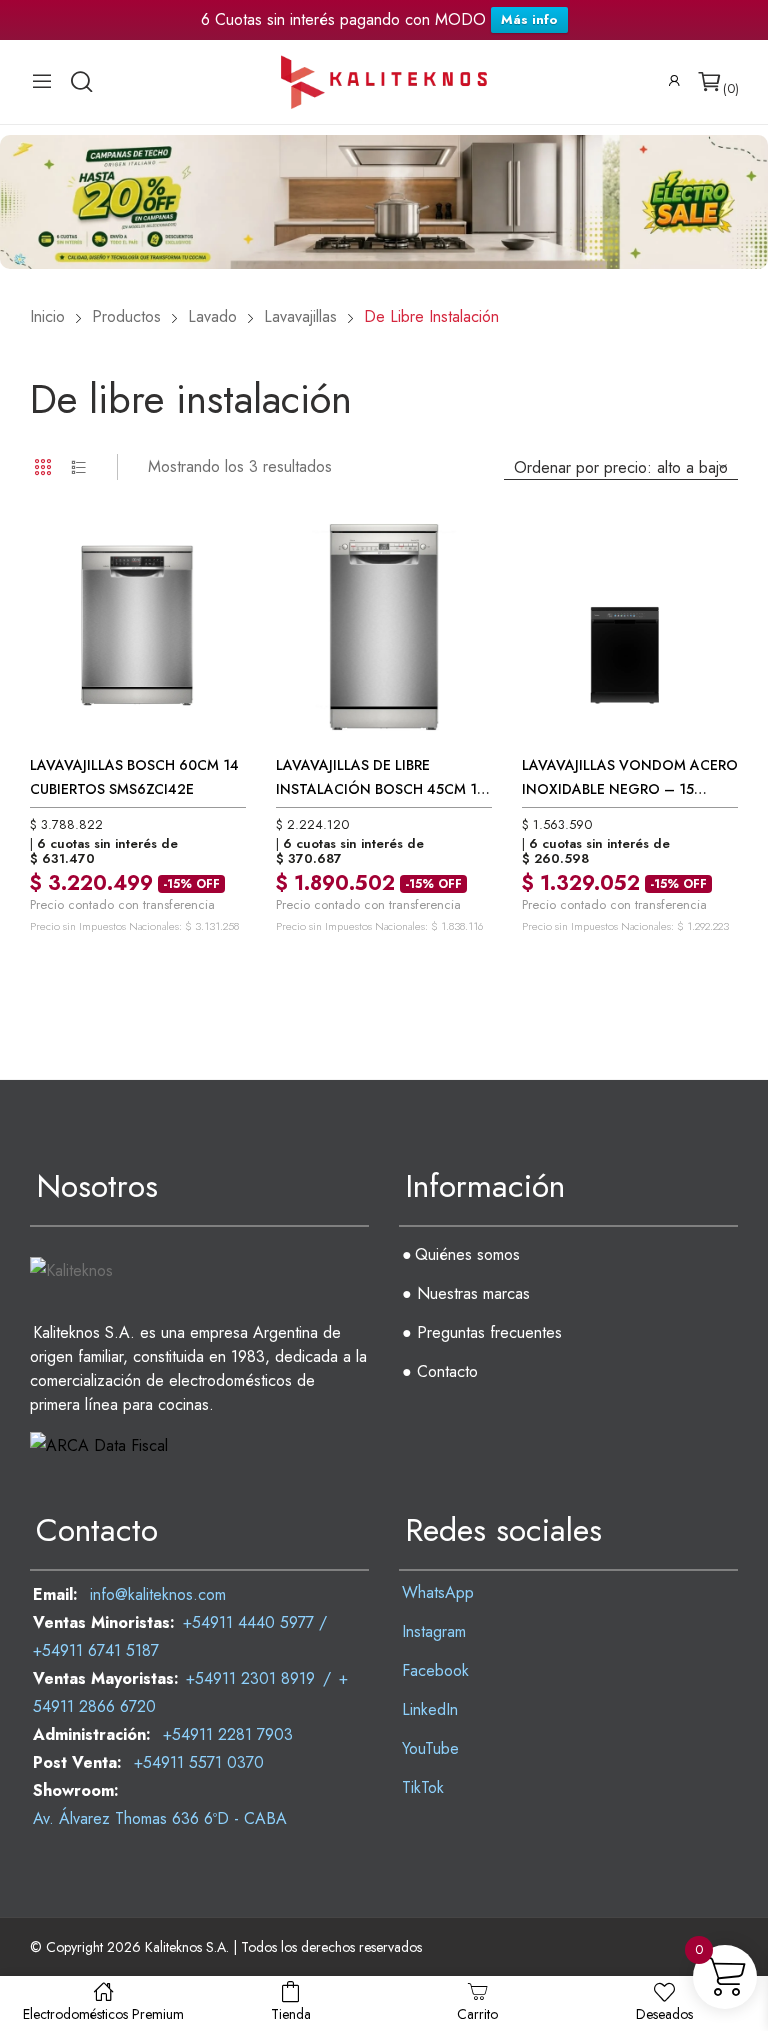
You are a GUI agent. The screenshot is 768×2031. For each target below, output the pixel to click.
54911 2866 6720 (94, 1706)
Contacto (447, 1371)
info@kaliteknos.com (158, 1594)
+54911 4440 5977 (248, 1622)
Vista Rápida (208, 557)
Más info (529, 19)
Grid (43, 467)
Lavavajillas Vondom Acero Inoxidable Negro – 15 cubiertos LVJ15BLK (630, 731)
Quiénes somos (467, 1254)
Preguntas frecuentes (489, 1332)
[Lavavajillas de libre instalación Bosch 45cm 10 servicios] (384, 627)
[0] (710, 82)
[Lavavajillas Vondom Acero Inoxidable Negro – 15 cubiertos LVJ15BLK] (630, 627)
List (79, 467)
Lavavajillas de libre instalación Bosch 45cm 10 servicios (381, 731)
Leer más (150, 912)
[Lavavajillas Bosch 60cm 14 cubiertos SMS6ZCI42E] (138, 627)
